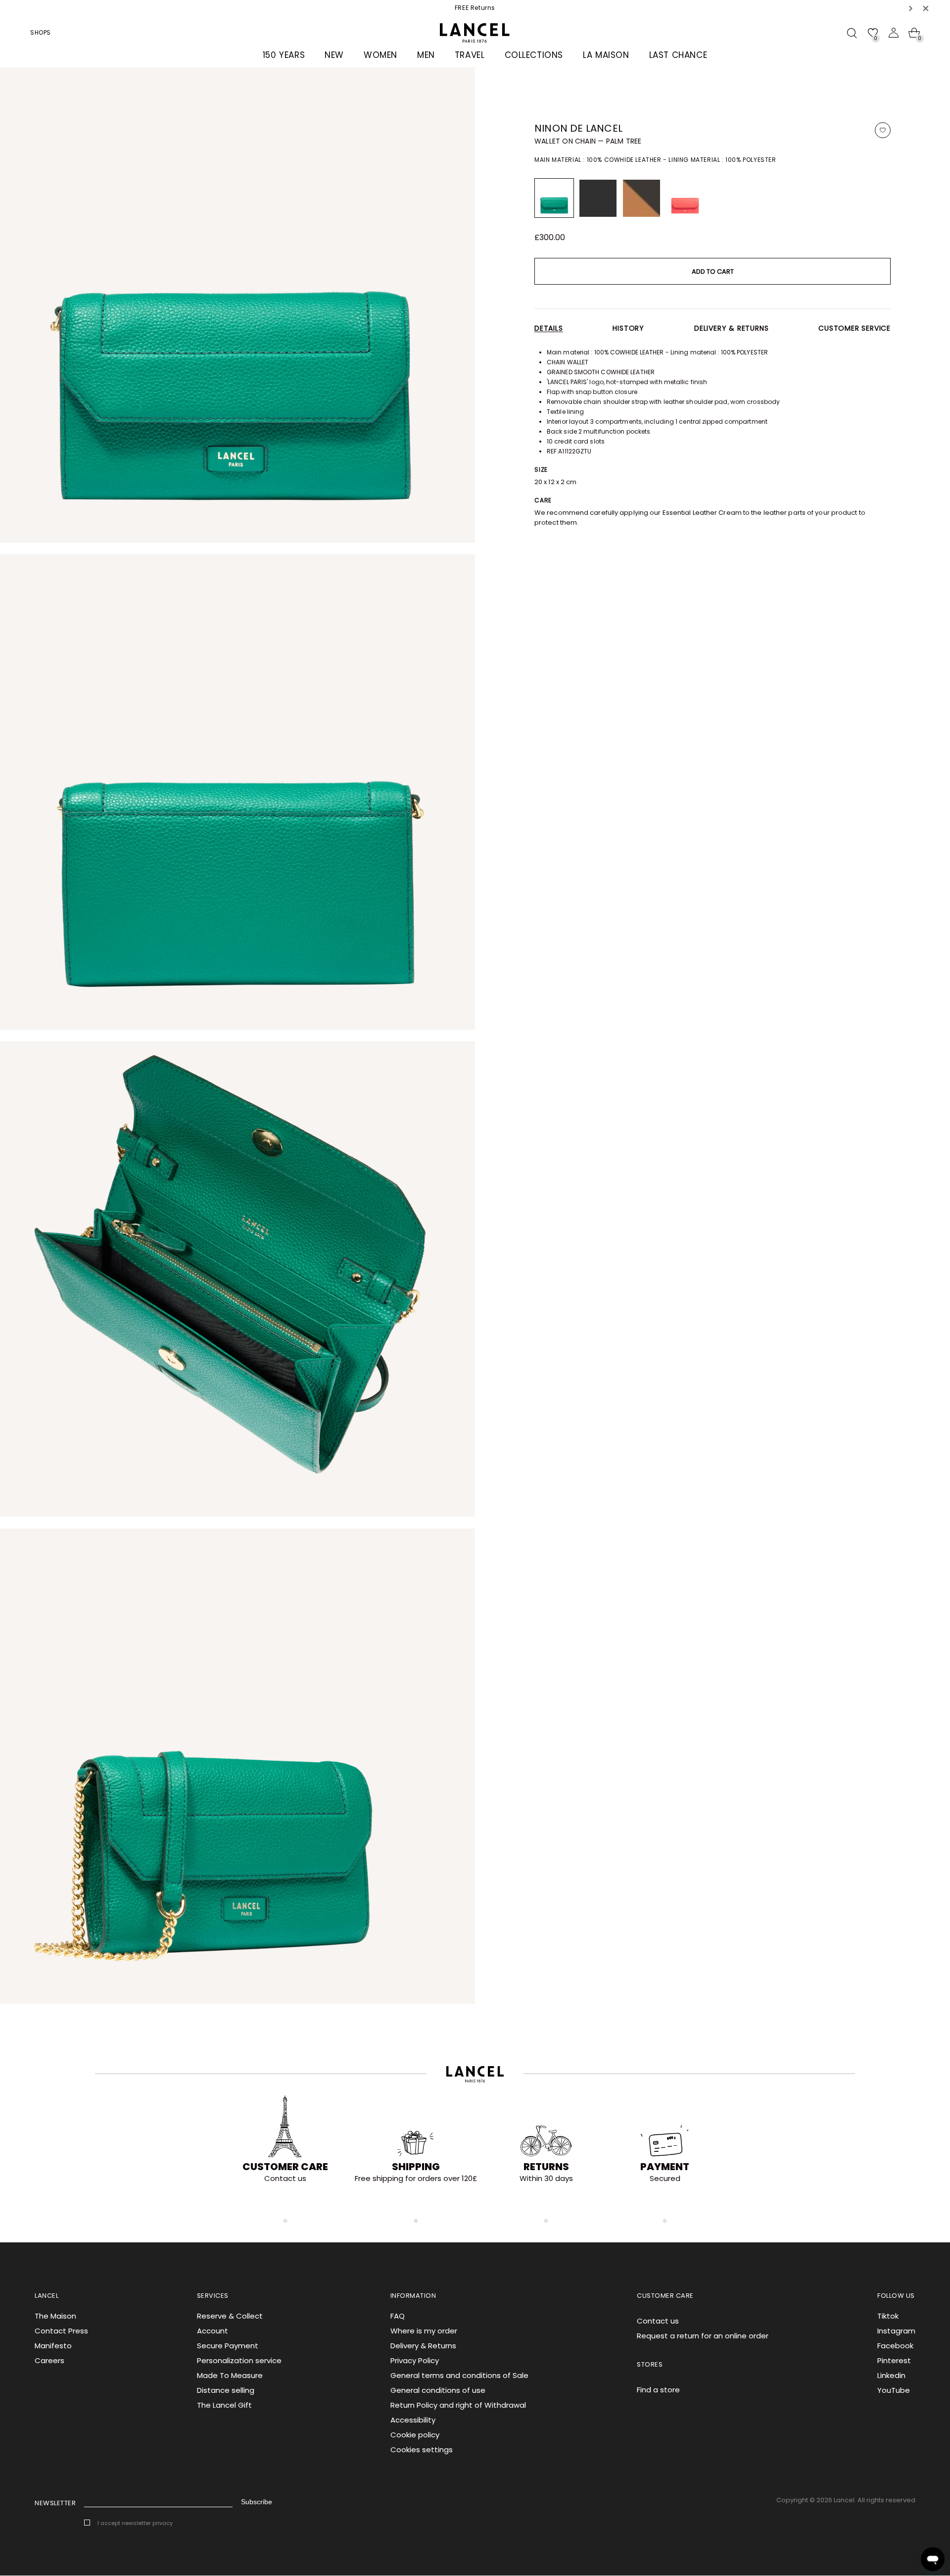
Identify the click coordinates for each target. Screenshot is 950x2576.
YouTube (894, 2390)
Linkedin (891, 2375)
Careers (49, 2360)
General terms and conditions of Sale (459, 2375)
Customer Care (285, 2167)
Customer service (855, 328)
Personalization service (239, 2360)
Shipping (416, 2167)
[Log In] (894, 33)
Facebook (895, 2346)
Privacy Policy (415, 2360)
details (549, 328)
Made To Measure (230, 2375)
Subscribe (257, 2502)
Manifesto (53, 2346)
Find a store (658, 2390)
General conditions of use (438, 2390)
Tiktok (888, 2316)
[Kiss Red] (685, 198)
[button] (911, 8)
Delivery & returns (731, 328)
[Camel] (641, 198)
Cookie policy (415, 2435)
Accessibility (413, 2420)
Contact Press (61, 2331)
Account (213, 2331)
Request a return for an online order (703, 2336)
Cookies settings (422, 2450)
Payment (665, 2167)
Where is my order (424, 2331)
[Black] (598, 198)
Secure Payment (228, 2346)
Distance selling (226, 2390)
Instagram (896, 2331)
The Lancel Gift (224, 2405)
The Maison (55, 2316)
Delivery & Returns (423, 2346)
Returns (546, 2167)
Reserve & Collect (230, 2316)
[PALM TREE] (554, 198)
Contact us (658, 2321)
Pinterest (894, 2360)
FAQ (398, 2316)
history (628, 328)
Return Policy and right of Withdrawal (458, 2405)
